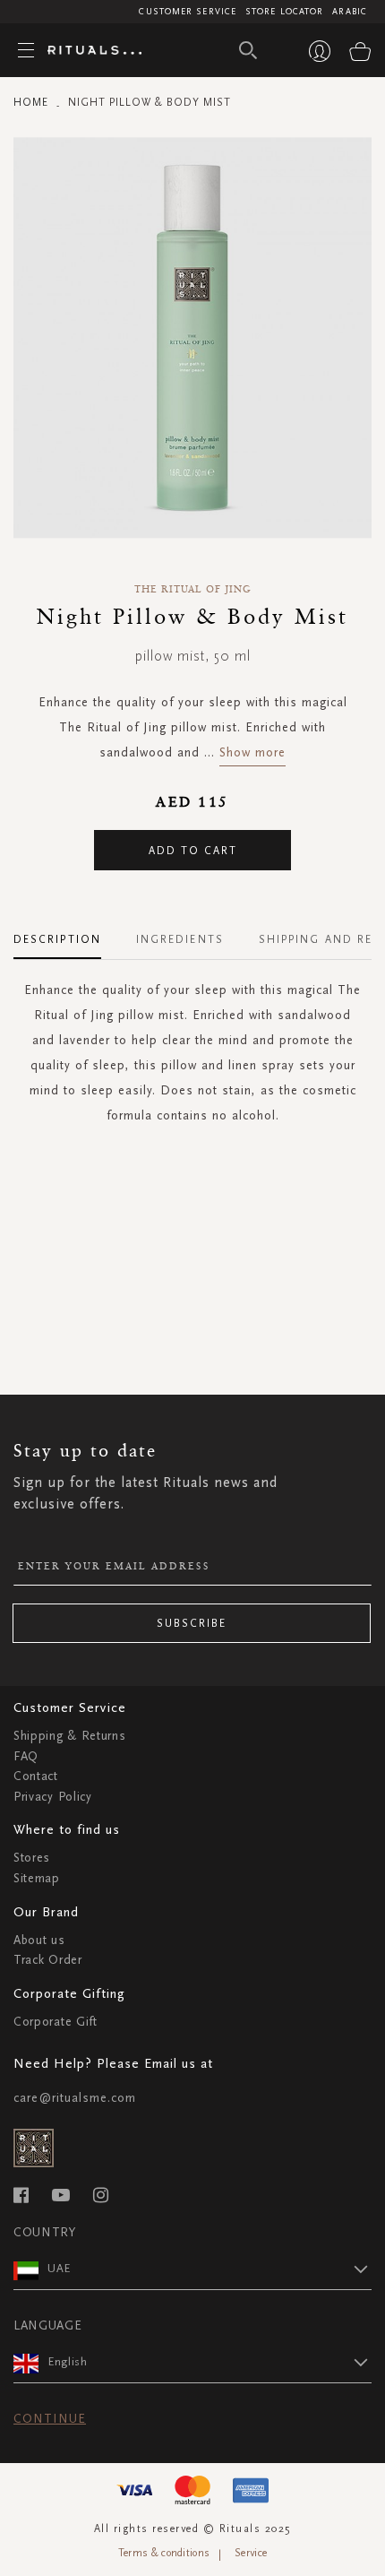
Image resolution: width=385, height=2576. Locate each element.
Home (31, 102)
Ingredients (180, 939)
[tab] (66, 933)
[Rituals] (88, 51)
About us (39, 1940)
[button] (210, 2269)
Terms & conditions (164, 2553)
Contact (36, 1776)
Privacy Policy (53, 1797)
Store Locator (284, 12)
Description (57, 939)
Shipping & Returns (70, 1736)
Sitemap (37, 1878)
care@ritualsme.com (75, 2098)
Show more (252, 752)
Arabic (350, 12)
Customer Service (188, 12)
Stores (32, 1858)
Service (251, 2553)
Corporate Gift (56, 2022)
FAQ (26, 1756)
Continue (50, 2419)
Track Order (48, 1960)
